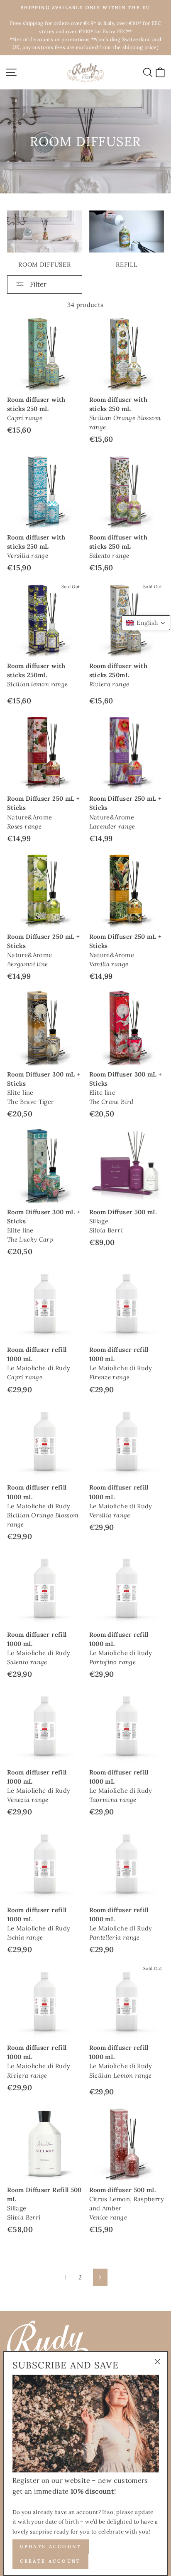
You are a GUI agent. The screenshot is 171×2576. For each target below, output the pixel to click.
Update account (51, 2546)
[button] (146, 623)
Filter (37, 284)
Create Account (50, 2561)
